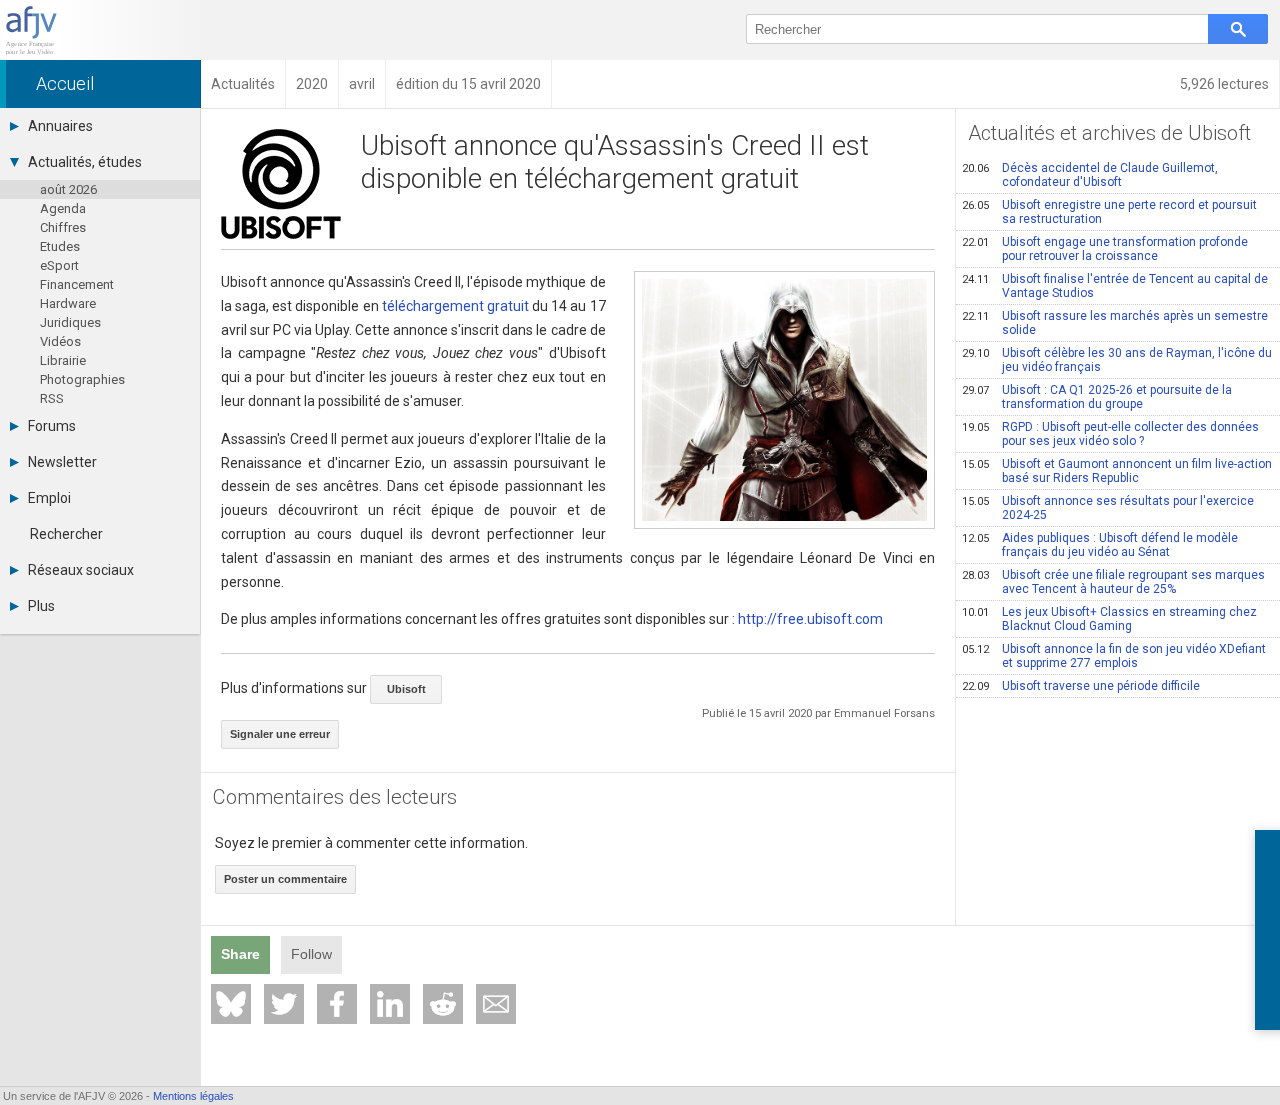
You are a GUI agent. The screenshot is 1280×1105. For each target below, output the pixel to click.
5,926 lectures (1224, 84)
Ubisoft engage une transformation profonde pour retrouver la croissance (1105, 249)
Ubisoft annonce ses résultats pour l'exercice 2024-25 (1108, 508)
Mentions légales (193, 1096)
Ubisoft (406, 689)
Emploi (49, 498)
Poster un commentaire (285, 879)
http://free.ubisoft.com (810, 619)
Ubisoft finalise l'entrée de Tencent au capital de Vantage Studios (1115, 286)
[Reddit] (443, 1004)
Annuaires (60, 126)
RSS (52, 398)
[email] (496, 1004)
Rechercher (66, 534)
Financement (77, 284)
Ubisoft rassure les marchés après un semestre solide (1115, 323)
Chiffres (63, 227)
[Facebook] (337, 1004)
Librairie (63, 360)
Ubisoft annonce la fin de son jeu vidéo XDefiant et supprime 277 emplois (1114, 656)
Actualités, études (85, 162)
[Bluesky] (231, 1004)
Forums (52, 426)
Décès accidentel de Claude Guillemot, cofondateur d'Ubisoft (1090, 175)
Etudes (60, 246)
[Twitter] (284, 1004)
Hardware (68, 303)
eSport (59, 265)
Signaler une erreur (280, 734)
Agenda (63, 208)
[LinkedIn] (390, 1004)
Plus (41, 606)
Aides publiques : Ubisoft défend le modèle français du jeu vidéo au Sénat (1100, 545)
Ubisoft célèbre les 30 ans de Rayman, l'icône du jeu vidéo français (1117, 360)
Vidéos (60, 341)
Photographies (82, 379)
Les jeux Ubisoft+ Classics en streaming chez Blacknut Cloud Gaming (1109, 619)
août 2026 (68, 189)
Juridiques (70, 322)
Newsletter (62, 462)
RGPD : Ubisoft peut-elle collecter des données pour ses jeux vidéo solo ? (1110, 434)
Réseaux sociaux (81, 570)
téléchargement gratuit (455, 306)
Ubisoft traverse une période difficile (1081, 686)
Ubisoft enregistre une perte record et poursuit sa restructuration (1109, 212)
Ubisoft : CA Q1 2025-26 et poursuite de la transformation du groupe (1097, 397)
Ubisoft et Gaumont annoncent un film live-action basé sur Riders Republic (1117, 471)
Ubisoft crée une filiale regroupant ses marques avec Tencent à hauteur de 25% (1113, 582)
